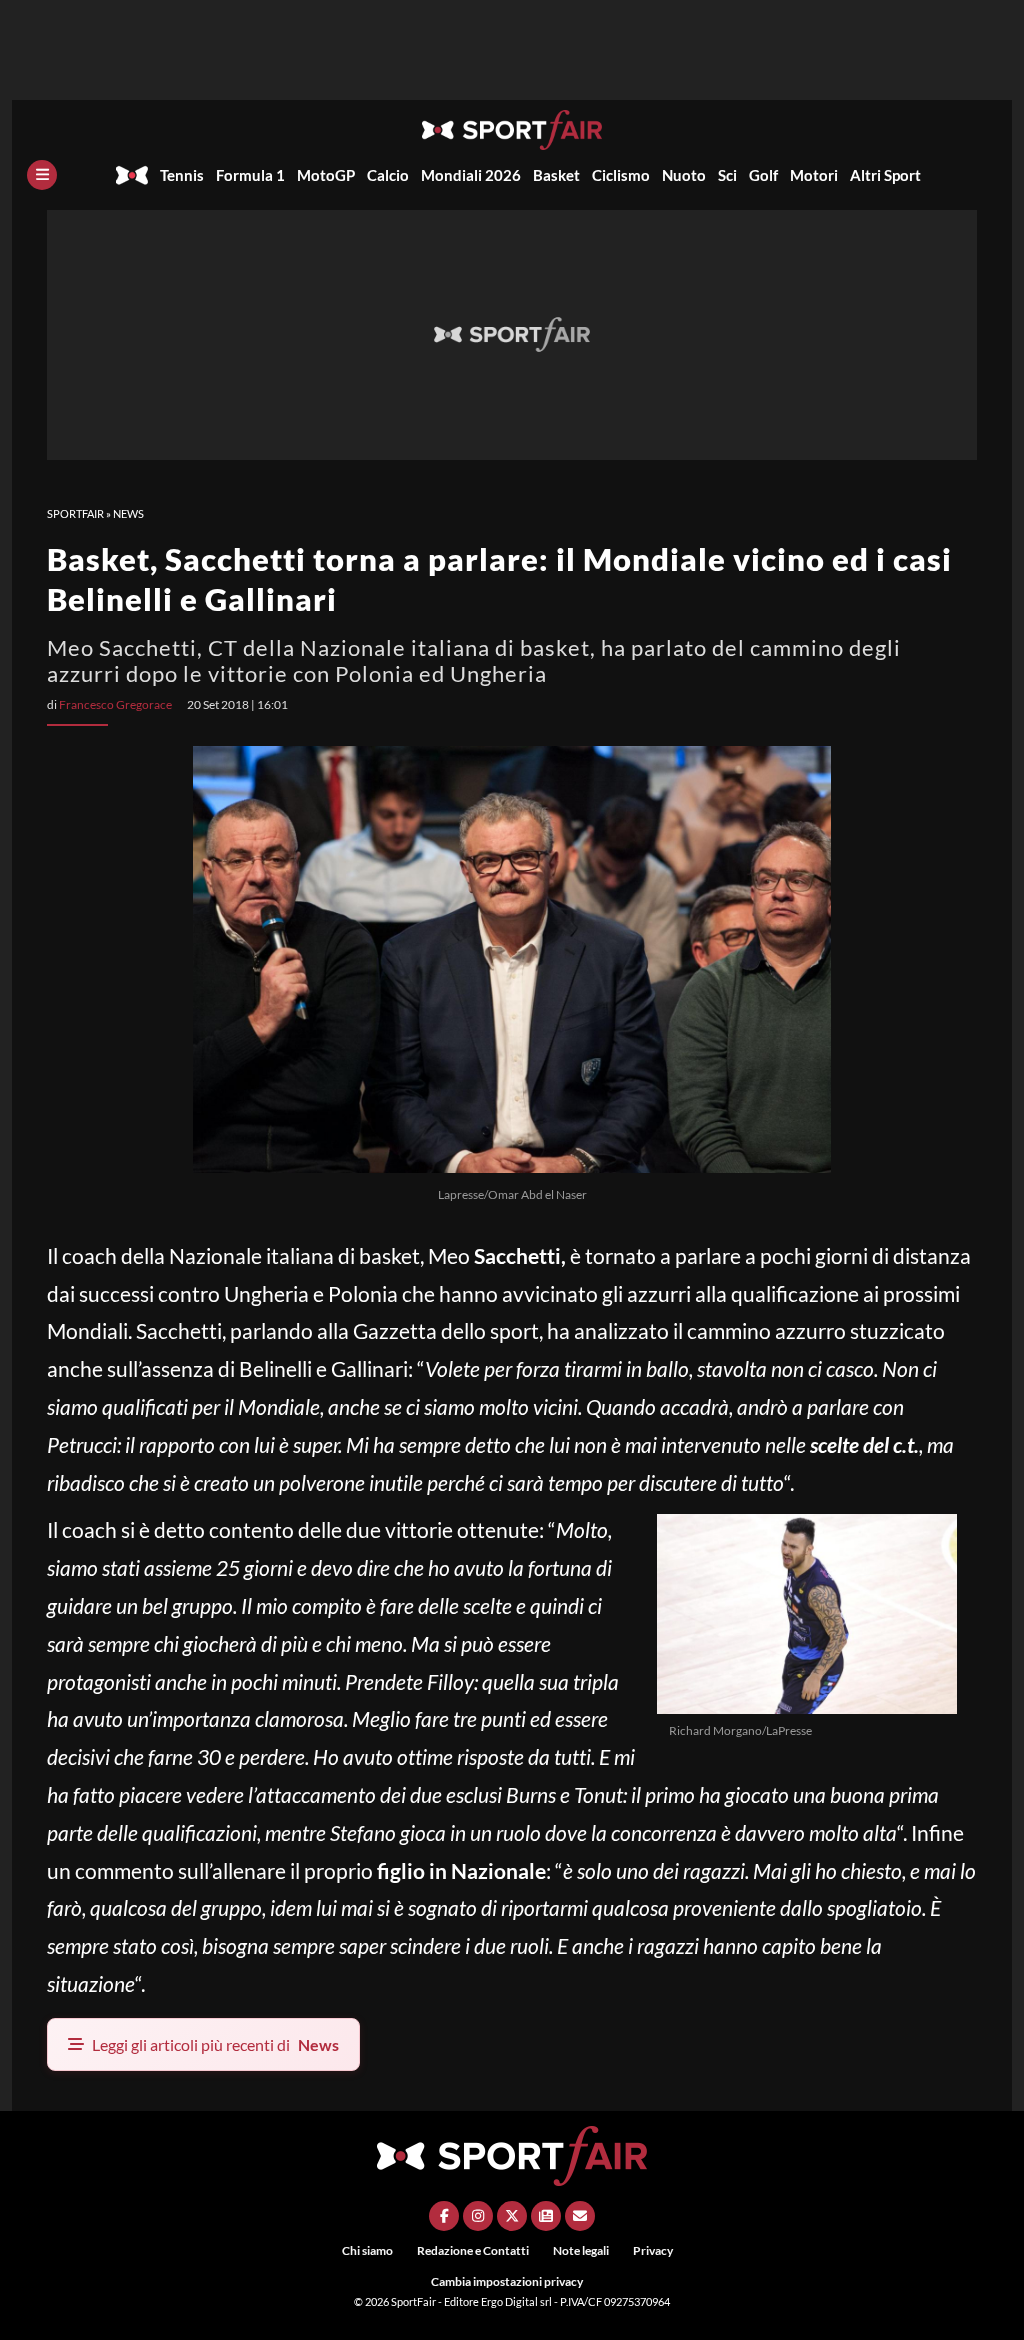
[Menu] (42, 175)
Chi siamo (367, 2250)
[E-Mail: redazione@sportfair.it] (580, 2216)
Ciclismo (621, 175)
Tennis (182, 175)
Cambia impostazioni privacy (507, 2281)
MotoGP (326, 175)
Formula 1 (250, 175)
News (128, 513)
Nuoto (684, 175)
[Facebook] (444, 2216)
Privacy (653, 2250)
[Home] (132, 175)
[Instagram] (478, 2216)
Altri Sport (885, 175)
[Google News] (546, 2216)
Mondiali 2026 (471, 175)
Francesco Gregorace (115, 704)
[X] (512, 2216)
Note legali (581, 2250)
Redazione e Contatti (473, 2250)
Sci (727, 175)
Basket (556, 175)
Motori (814, 175)
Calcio (388, 175)
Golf (763, 175)
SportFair (75, 513)
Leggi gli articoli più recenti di (215, 2044)
